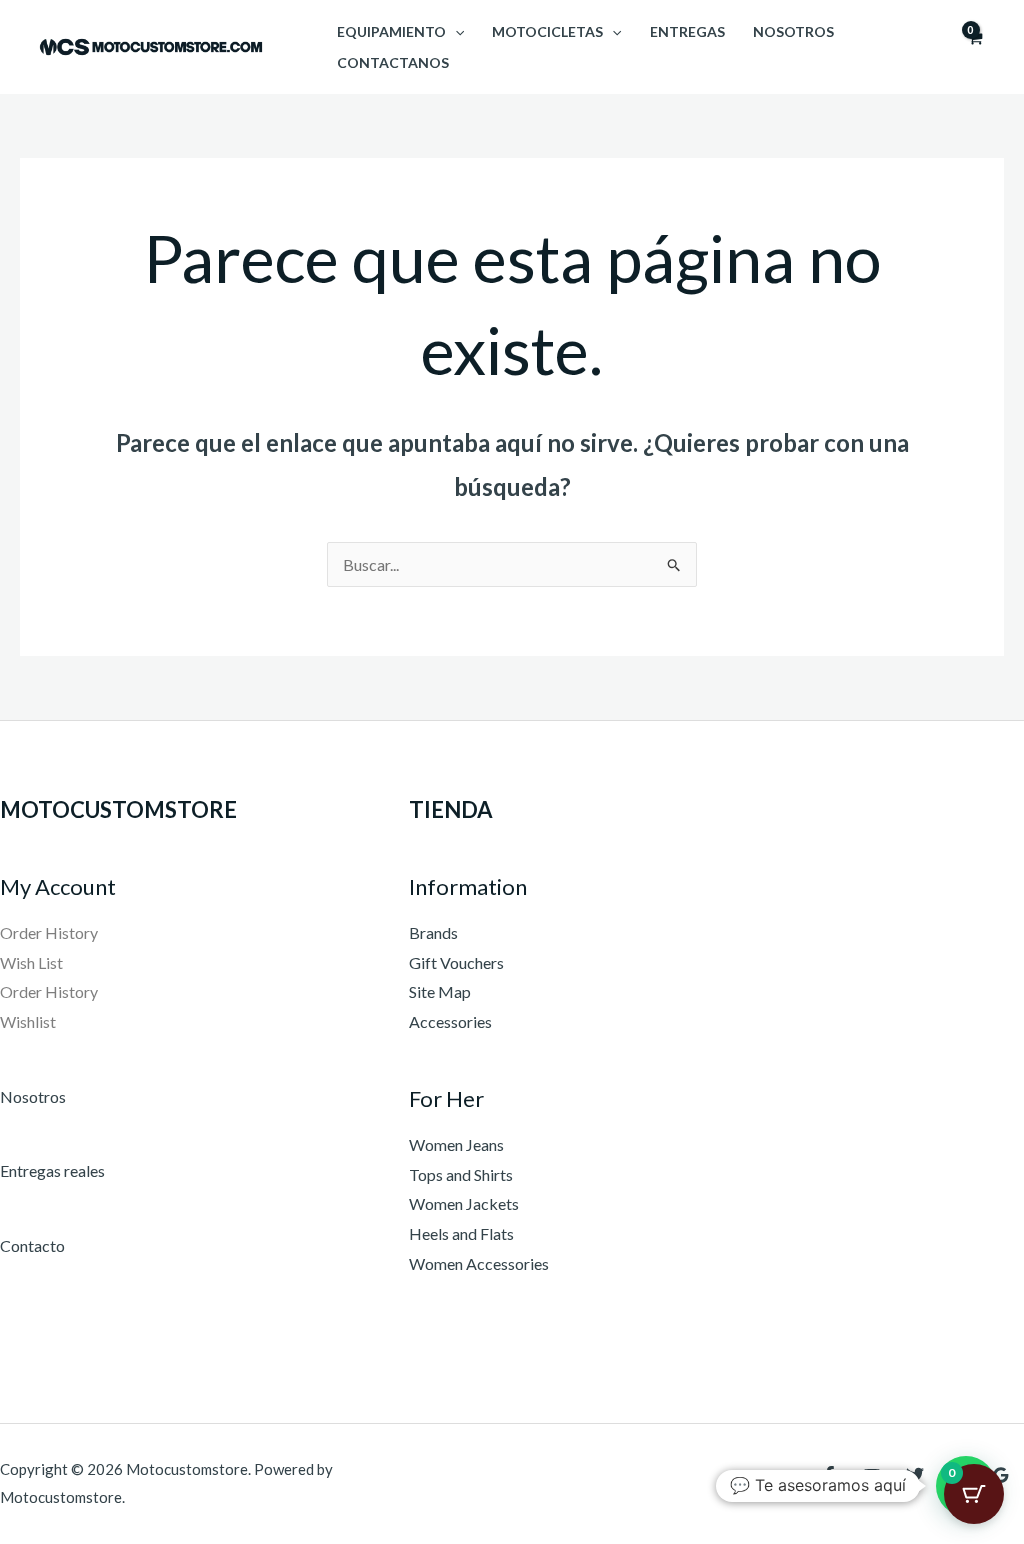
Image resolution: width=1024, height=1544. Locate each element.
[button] (455, 31)
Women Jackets (464, 1203)
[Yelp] (841, 1493)
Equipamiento (391, 31)
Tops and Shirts (461, 1174)
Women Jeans (456, 1144)
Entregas (687, 31)
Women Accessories (479, 1263)
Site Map (440, 991)
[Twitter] (915, 1475)
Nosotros (793, 31)
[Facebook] (829, 1475)
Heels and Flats (461, 1233)
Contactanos (393, 62)
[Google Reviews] (1001, 1475)
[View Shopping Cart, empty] (974, 47)
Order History (49, 932)
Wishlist (28, 1021)
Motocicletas (547, 31)
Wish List (31, 962)
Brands (433, 932)
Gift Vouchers (456, 962)
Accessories (450, 1021)
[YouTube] (872, 1475)
